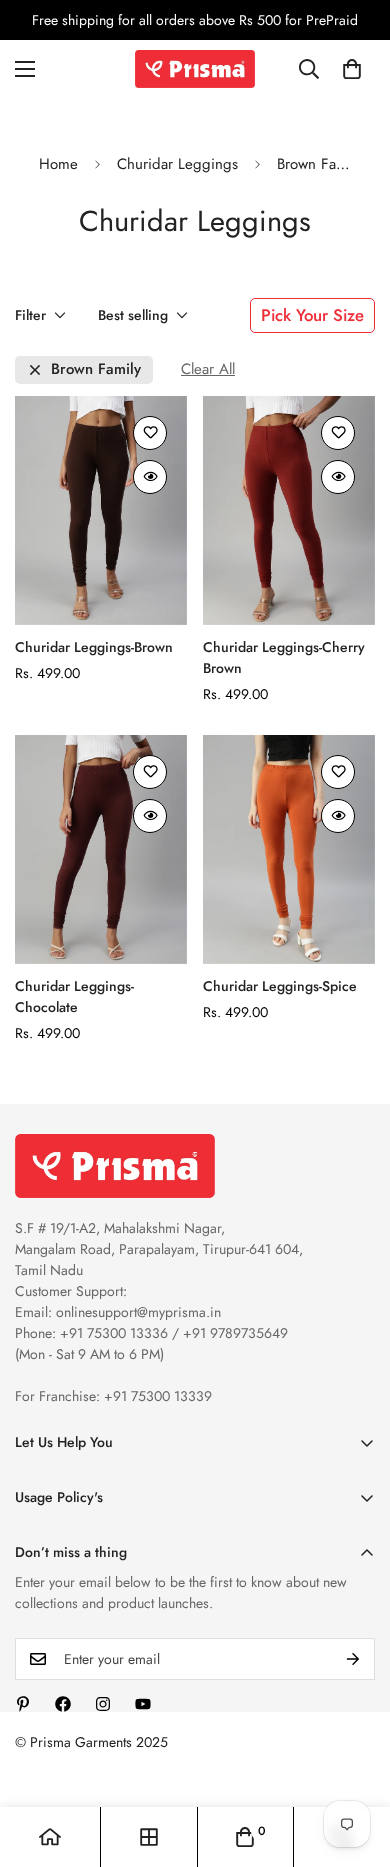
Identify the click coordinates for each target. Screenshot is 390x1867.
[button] (352, 69)
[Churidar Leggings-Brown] (101, 510)
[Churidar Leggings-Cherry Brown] (289, 510)
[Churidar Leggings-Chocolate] (101, 849)
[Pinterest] (23, 1704)
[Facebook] (63, 1704)
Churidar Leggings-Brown (94, 647)
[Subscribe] (353, 1659)
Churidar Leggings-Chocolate (74, 996)
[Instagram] (103, 1704)
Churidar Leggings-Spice (280, 986)
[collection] (149, 1837)
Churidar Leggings (177, 164)
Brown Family (96, 369)
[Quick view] (150, 477)
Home (58, 164)
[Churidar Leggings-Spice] (289, 849)
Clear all (208, 369)
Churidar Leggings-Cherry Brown (284, 657)
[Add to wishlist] (150, 433)
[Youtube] (143, 1704)
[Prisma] (195, 69)
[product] (50, 1837)
